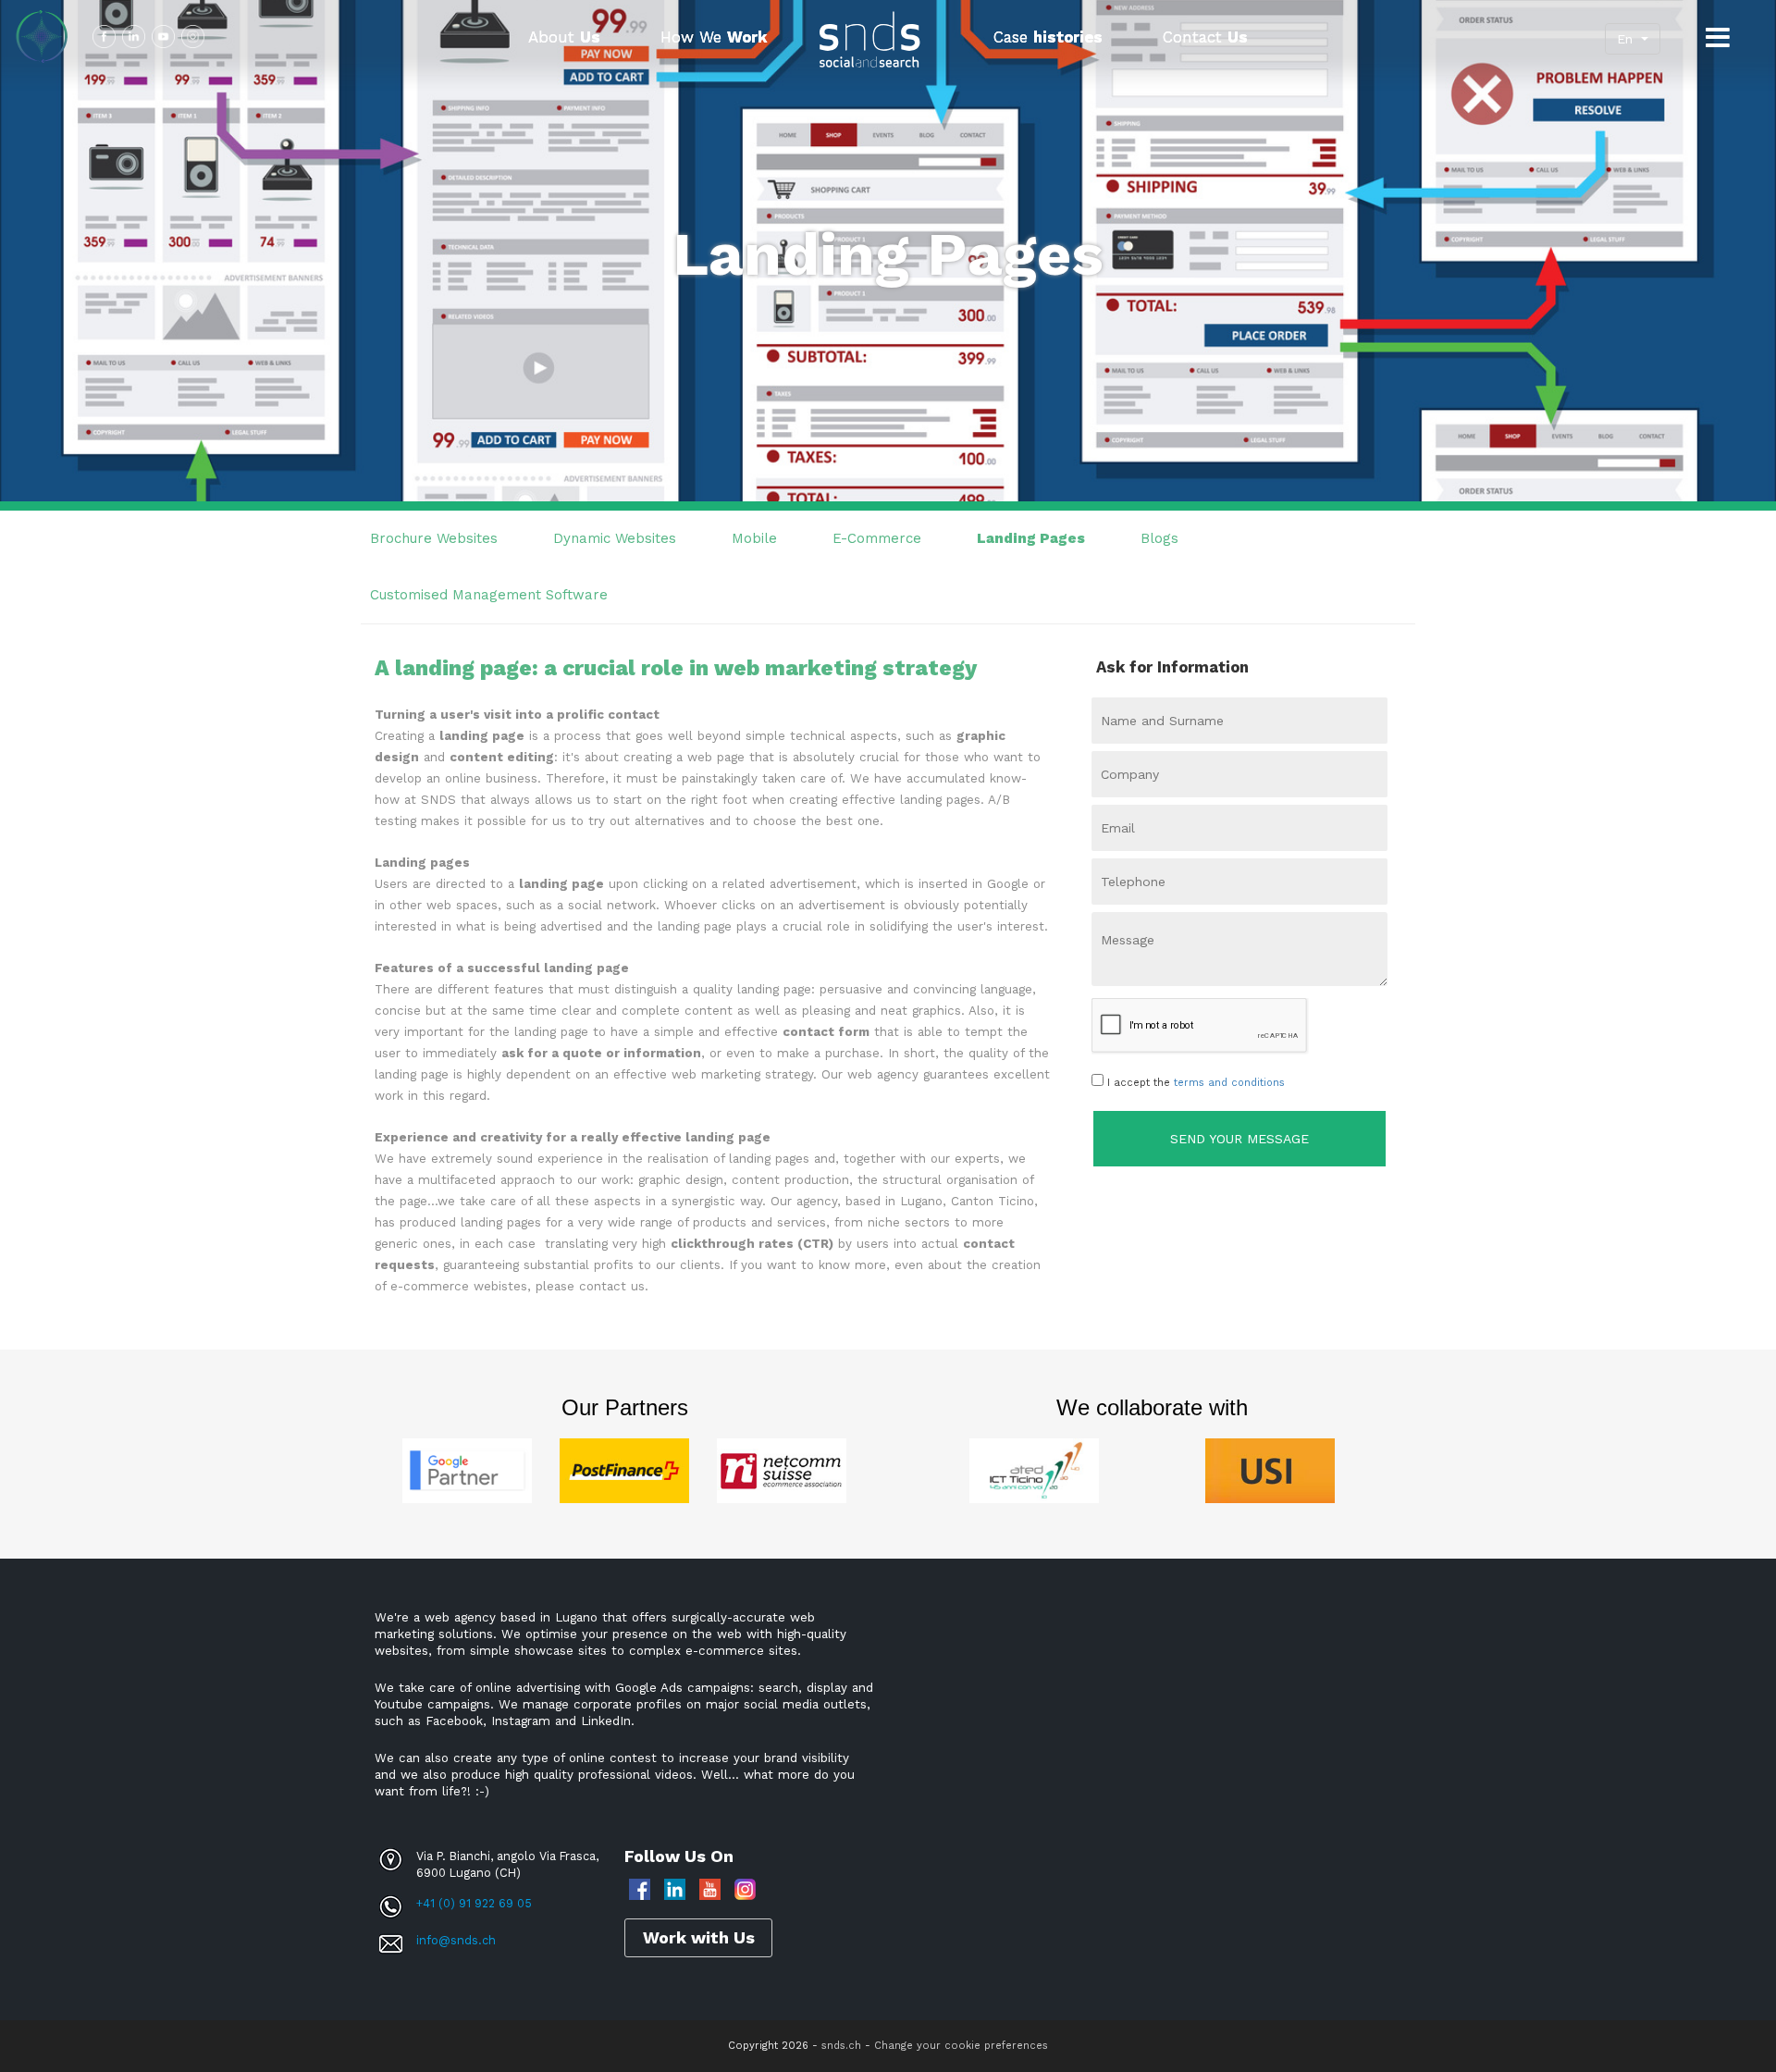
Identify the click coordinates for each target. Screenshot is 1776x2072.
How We (714, 37)
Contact (1205, 37)
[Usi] (1270, 1470)
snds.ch (841, 2046)
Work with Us (699, 1937)
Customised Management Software (489, 595)
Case (1048, 37)
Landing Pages (1031, 538)
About (564, 37)
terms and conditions (1229, 1083)
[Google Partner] (467, 1470)
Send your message (1239, 1139)
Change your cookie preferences (961, 2046)
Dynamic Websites (615, 538)
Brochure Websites (434, 538)
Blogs (1159, 538)
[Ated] (1034, 1470)
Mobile (754, 538)
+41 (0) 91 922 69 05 (474, 1903)
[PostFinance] (624, 1470)
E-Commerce (877, 538)
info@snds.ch (456, 1940)
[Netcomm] (782, 1470)
